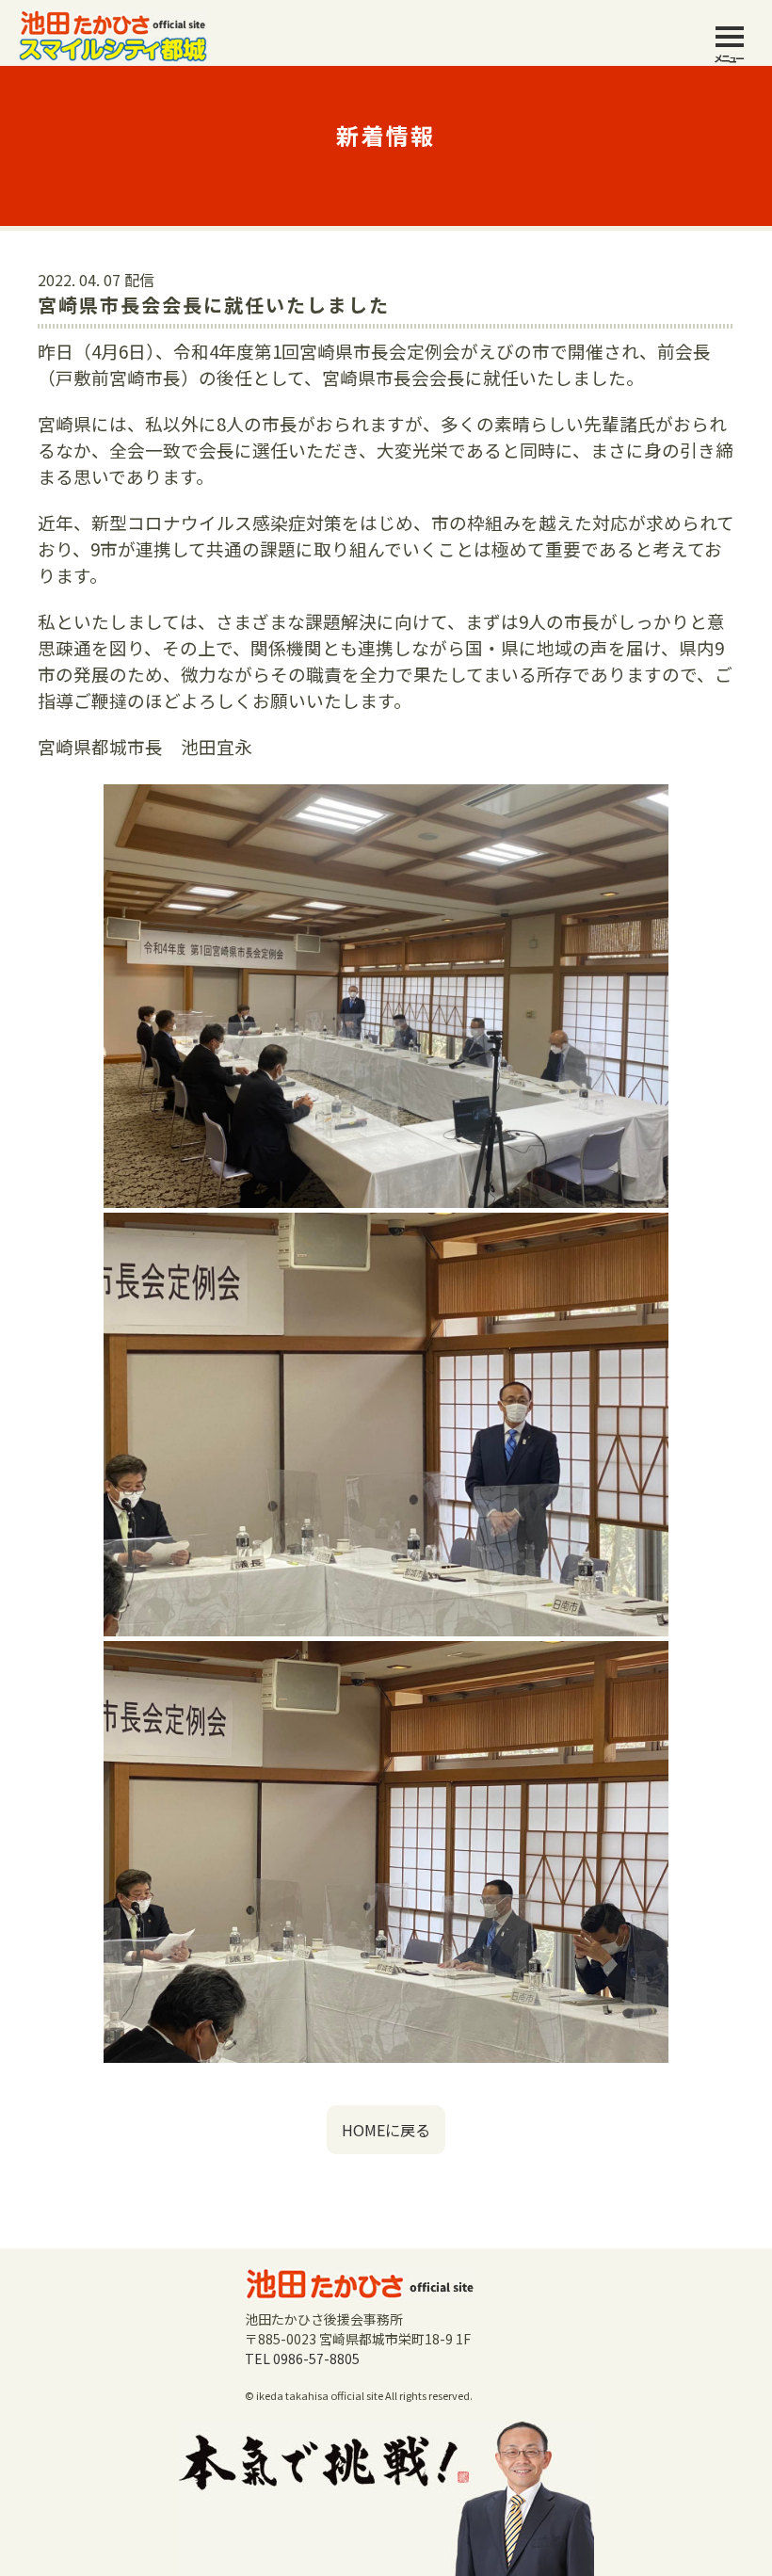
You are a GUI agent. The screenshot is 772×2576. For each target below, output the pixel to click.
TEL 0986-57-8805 (302, 2359)
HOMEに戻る (386, 2130)
